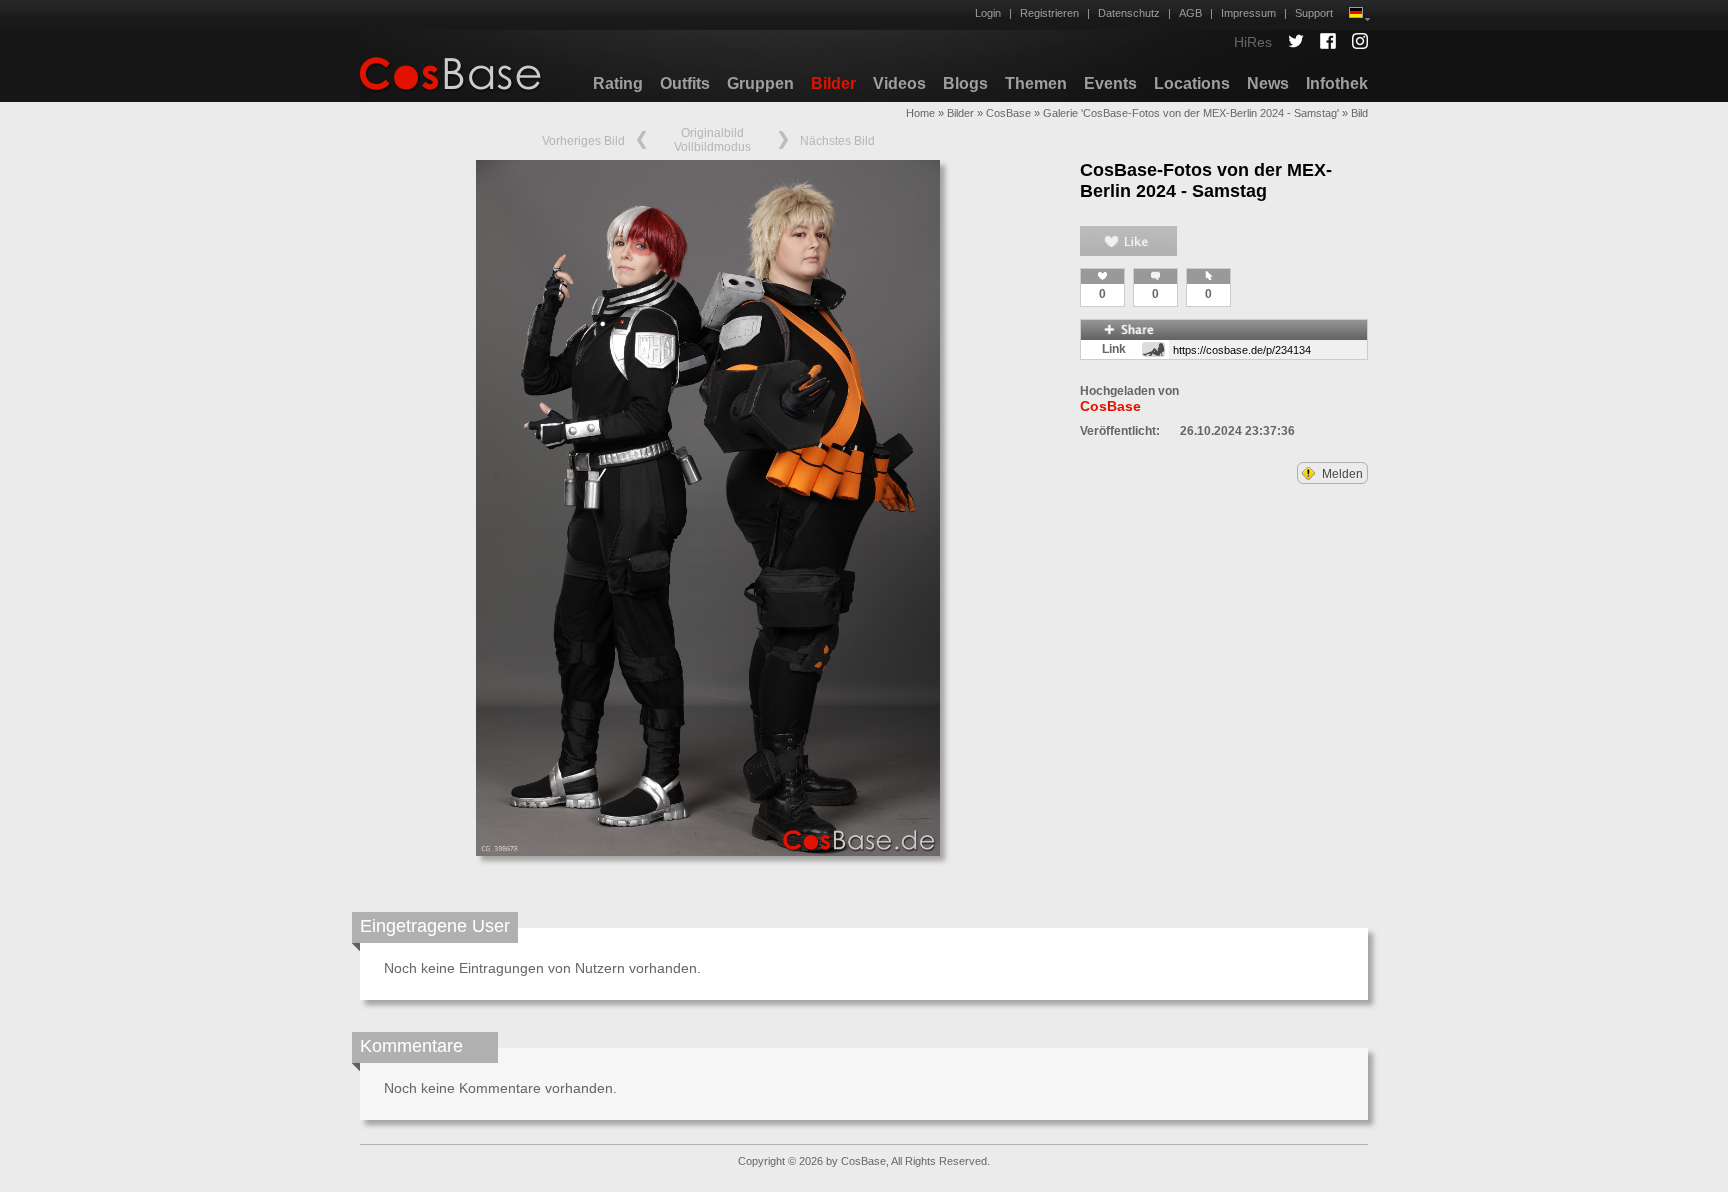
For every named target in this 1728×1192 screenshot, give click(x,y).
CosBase (1008, 113)
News (1268, 83)
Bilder (833, 83)
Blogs (965, 83)
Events (1110, 83)
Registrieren (1049, 13)
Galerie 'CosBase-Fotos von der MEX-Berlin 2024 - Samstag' (1191, 113)
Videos (899, 83)
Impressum (1248, 13)
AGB (1190, 13)
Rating (618, 83)
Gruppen (760, 83)
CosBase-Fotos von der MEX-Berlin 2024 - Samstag (1206, 180)
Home (920, 113)
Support (1314, 13)
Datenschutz (1129, 13)
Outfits (685, 83)
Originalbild (712, 133)
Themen (1036, 83)
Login (988, 13)
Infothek (1337, 83)
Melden (1341, 474)
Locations (1192, 83)
